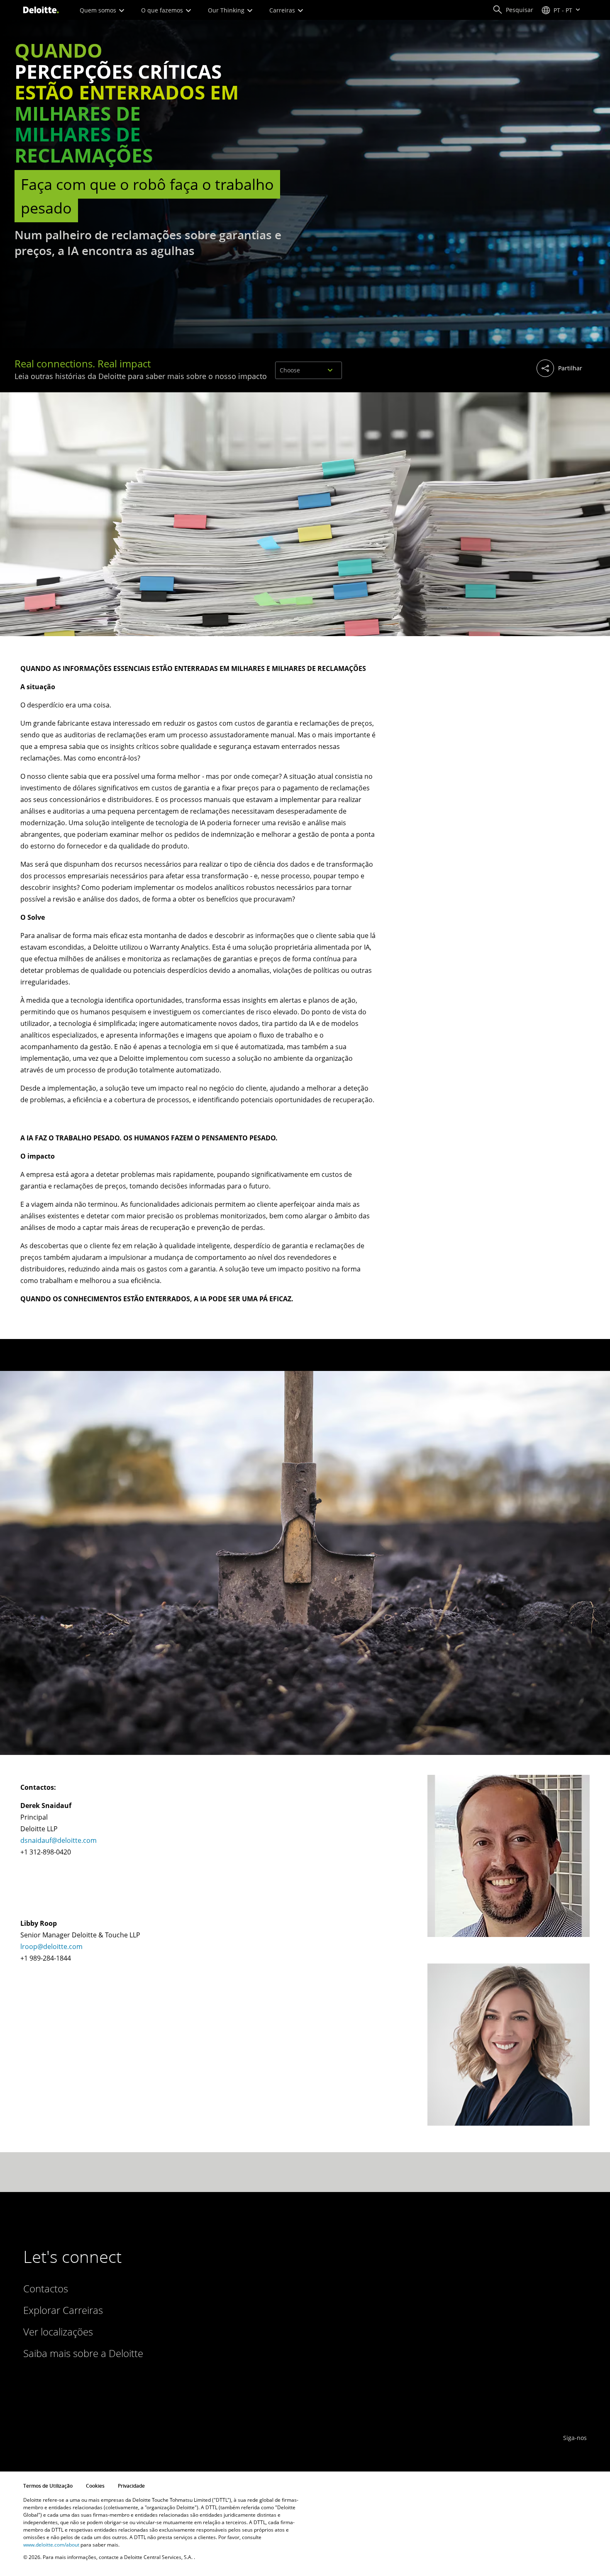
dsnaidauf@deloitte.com (59, 1840)
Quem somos (99, 10)
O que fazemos (163, 10)
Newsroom (190, 2353)
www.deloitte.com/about (51, 2545)
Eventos (187, 2369)
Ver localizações (58, 2332)
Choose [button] (290, 370)
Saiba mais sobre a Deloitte (83, 2353)
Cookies (95, 2486)
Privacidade (131, 2486)
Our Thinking (227, 10)
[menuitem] (500, 369)
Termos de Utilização (48, 2486)
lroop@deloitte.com (51, 1947)
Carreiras (283, 10)
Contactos (46, 2288)
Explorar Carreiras (63, 2310)
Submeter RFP (195, 2336)
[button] (513, 10)
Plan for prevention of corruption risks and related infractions (297, 2402)
